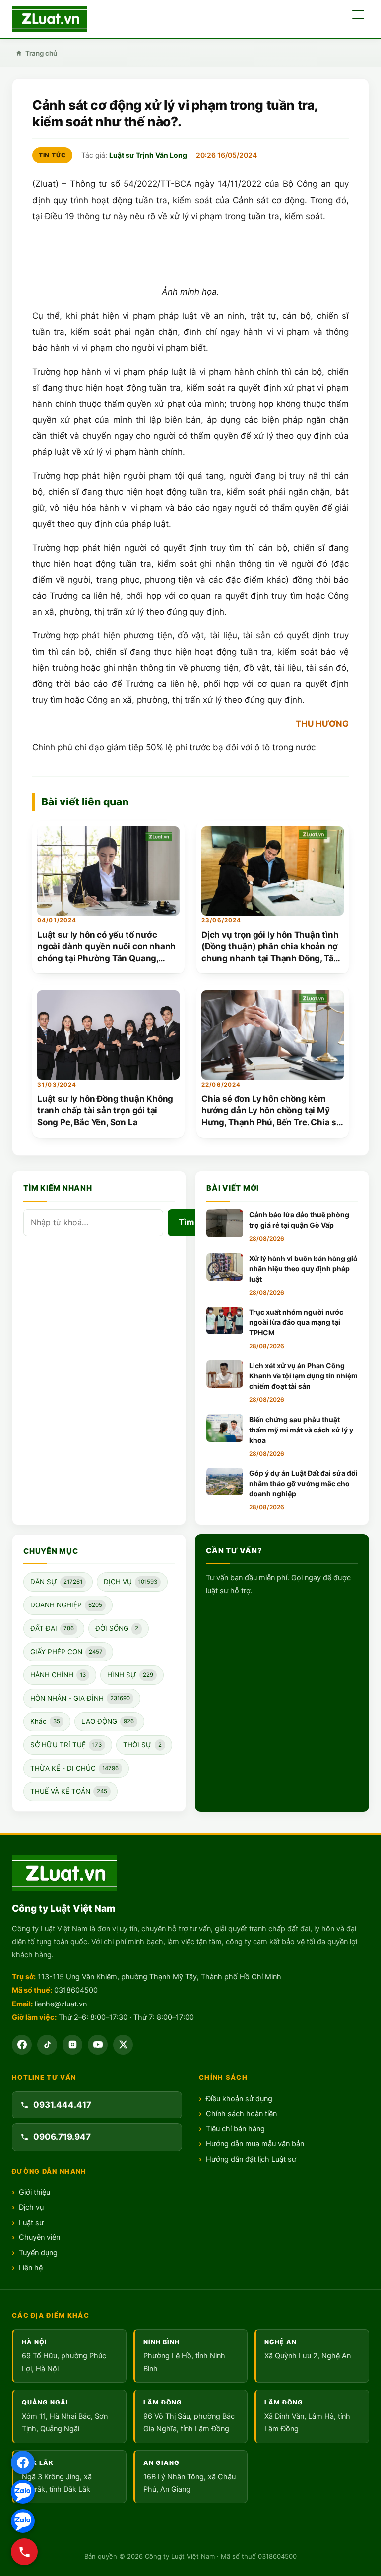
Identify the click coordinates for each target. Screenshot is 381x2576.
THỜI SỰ (142, 1745)
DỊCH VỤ (130, 1582)
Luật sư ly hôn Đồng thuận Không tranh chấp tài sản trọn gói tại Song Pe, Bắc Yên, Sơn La (105, 1111)
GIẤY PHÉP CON (66, 1652)
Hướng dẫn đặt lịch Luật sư (251, 2159)
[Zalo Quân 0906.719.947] (23, 2521)
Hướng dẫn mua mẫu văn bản (255, 2144)
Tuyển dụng (38, 2253)
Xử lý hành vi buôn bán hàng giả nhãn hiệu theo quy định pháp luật (303, 1269)
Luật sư (31, 2223)
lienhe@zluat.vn (61, 2004)
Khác (45, 1721)
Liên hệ (31, 2268)
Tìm (187, 1222)
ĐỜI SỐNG (117, 1628)
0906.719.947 (62, 2137)
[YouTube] (98, 2045)
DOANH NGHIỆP (66, 1605)
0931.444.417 (62, 2105)
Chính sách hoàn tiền (241, 2114)
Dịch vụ (31, 2207)
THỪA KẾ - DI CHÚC (74, 1768)
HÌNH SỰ (130, 1675)
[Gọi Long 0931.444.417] (24, 2552)
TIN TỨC (52, 155)
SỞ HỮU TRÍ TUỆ (66, 1745)
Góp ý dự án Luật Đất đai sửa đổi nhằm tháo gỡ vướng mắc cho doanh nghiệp (303, 1483)
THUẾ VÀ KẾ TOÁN (69, 1791)
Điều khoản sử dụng (239, 2099)
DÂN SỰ (56, 1582)
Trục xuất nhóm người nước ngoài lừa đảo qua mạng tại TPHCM (296, 1322)
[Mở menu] (358, 19)
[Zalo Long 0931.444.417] (23, 2492)
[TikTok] (47, 2045)
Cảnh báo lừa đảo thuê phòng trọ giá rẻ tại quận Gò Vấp (299, 1220)
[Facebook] (22, 2045)
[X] (123, 2045)
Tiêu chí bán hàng (235, 2129)
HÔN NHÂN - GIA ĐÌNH (80, 1698)
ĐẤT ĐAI (52, 1628)
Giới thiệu (34, 2192)
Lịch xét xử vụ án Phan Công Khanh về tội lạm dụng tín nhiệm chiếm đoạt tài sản (303, 1376)
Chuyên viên (39, 2237)
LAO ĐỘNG (108, 1721)
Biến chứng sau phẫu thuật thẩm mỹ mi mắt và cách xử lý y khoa (301, 1430)
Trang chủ (41, 53)
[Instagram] (72, 2045)
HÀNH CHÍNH (58, 1675)
